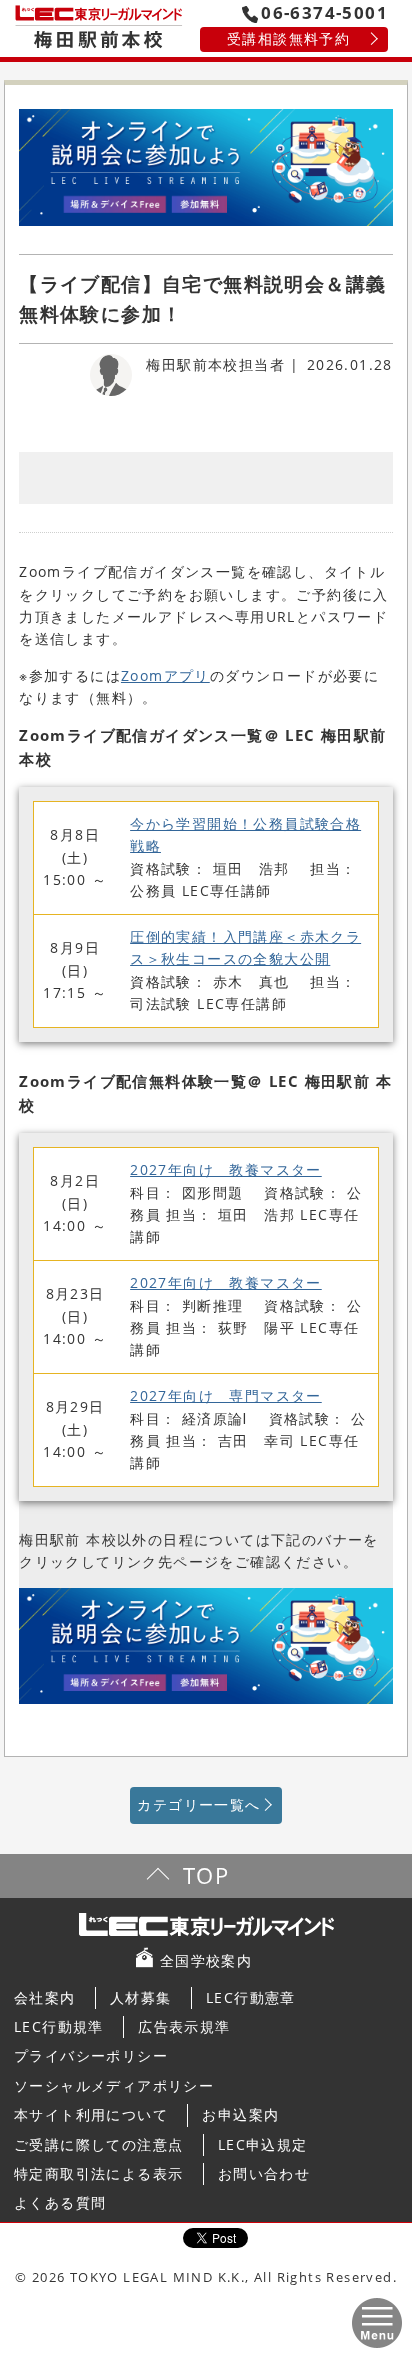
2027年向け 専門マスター (226, 1395)
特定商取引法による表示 (98, 2173)
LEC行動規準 (59, 2026)
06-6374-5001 (324, 12)
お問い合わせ (264, 2173)
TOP (206, 1875)
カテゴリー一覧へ (198, 1804)
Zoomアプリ (165, 675)
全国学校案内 (206, 1960)
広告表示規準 (184, 2026)
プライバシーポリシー (91, 2055)
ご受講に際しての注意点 (98, 2144)
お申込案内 (240, 2114)
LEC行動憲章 (251, 1997)
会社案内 (45, 1997)
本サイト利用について (91, 2114)
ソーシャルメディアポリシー (114, 2085)
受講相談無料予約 (288, 38)
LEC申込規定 (263, 2144)
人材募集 (141, 1997)
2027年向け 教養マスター (226, 1169)
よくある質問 (60, 2202)
